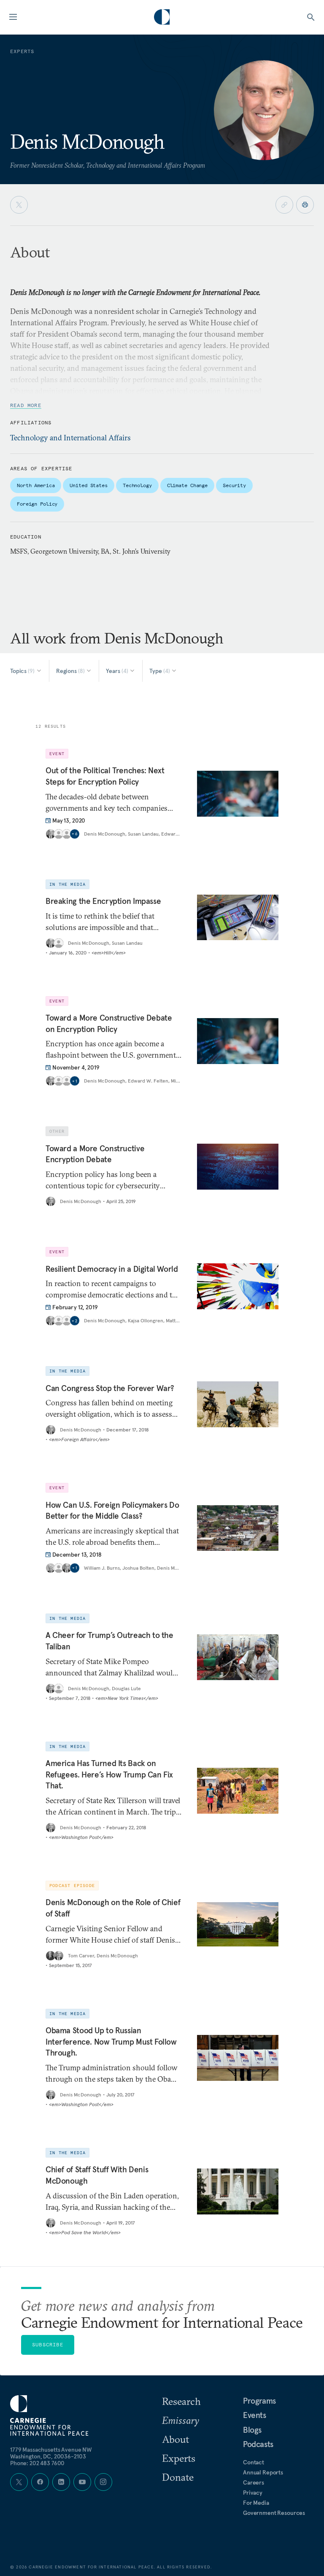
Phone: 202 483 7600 (37, 2463)
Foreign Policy (37, 504)
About (175, 2439)
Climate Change (187, 485)
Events (255, 2415)
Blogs (252, 2430)
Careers (254, 2482)
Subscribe (48, 2344)
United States (88, 485)
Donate (178, 2477)
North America (36, 485)
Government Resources (274, 2513)
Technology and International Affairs (70, 438)
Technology (137, 485)
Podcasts (258, 2444)
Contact (254, 2462)
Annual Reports (263, 2472)
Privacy (253, 2493)
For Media (256, 2503)
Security (234, 485)
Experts (179, 2458)
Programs (259, 2401)
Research (181, 2401)
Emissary (181, 2420)
